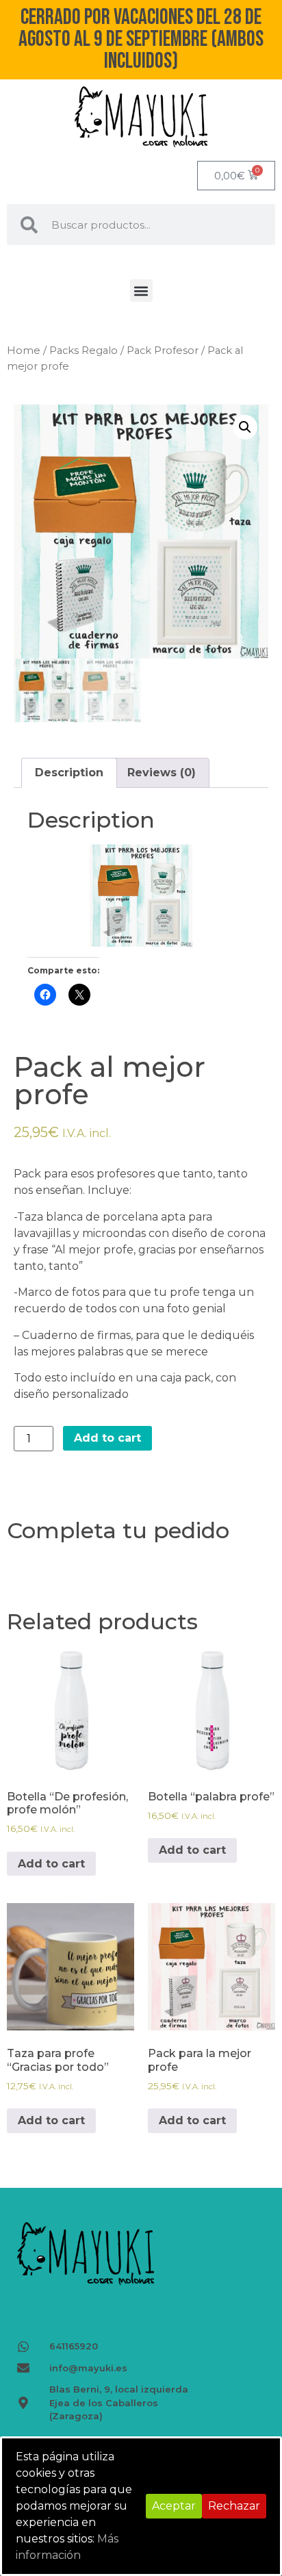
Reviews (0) (162, 773)
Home (24, 350)
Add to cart (107, 1438)
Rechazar (234, 2506)
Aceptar (174, 2506)
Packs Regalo (84, 350)
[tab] (69, 773)
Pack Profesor (163, 350)
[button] (141, 291)
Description (69, 773)
